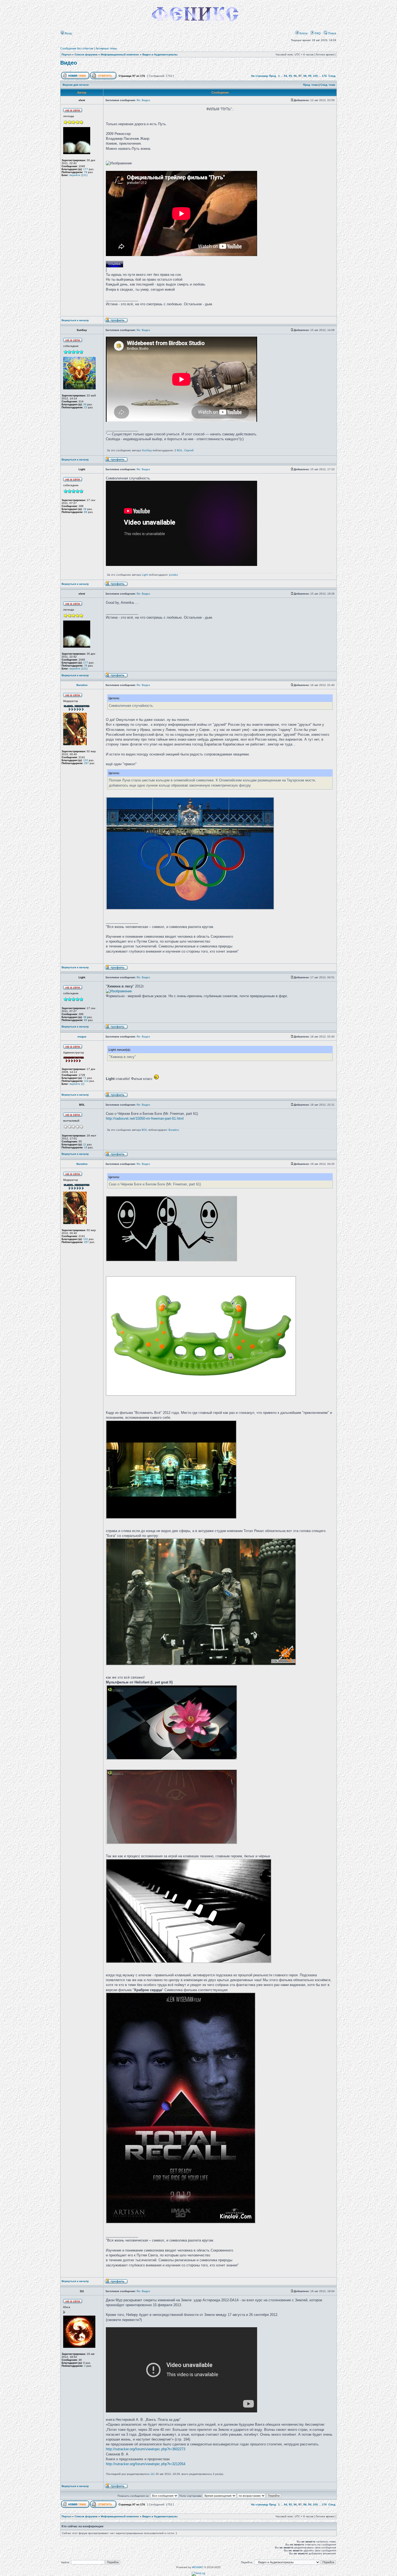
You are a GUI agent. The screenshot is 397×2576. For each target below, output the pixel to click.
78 (86, 172)
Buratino (174, 1130)
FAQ (317, 33)
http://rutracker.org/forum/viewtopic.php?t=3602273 (146, 2449)
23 (86, 407)
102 (86, 760)
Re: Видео (143, 100)
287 (86, 763)
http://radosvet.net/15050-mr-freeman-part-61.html (145, 1118)
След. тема (328, 85)
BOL (180, 450)
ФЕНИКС (198, 2567)
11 (85, 1144)
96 (295, 76)
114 (86, 1081)
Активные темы (106, 48)
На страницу (260, 76)
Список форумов (86, 54)
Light (145, 575)
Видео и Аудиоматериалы (160, 54)
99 (310, 76)
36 (85, 404)
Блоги (303, 33)
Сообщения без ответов (77, 48)
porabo (174, 575)
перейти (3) (77, 1084)
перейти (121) (78, 175)
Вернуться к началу (75, 320)
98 (305, 76)
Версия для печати (76, 85)
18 (86, 1147)
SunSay (147, 450)
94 (285, 76)
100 (315, 76)
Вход (68, 33)
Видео (69, 63)
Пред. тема (310, 85)
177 (86, 169)
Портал (66, 54)
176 (324, 76)
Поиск (332, 33)
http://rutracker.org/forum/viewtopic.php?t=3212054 (146, 2464)
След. (332, 76)
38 (85, 509)
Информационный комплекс (120, 54)
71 (85, 1078)
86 (86, 512)
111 (153, 2474)
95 (290, 76)
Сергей (189, 450)
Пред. (273, 76)
